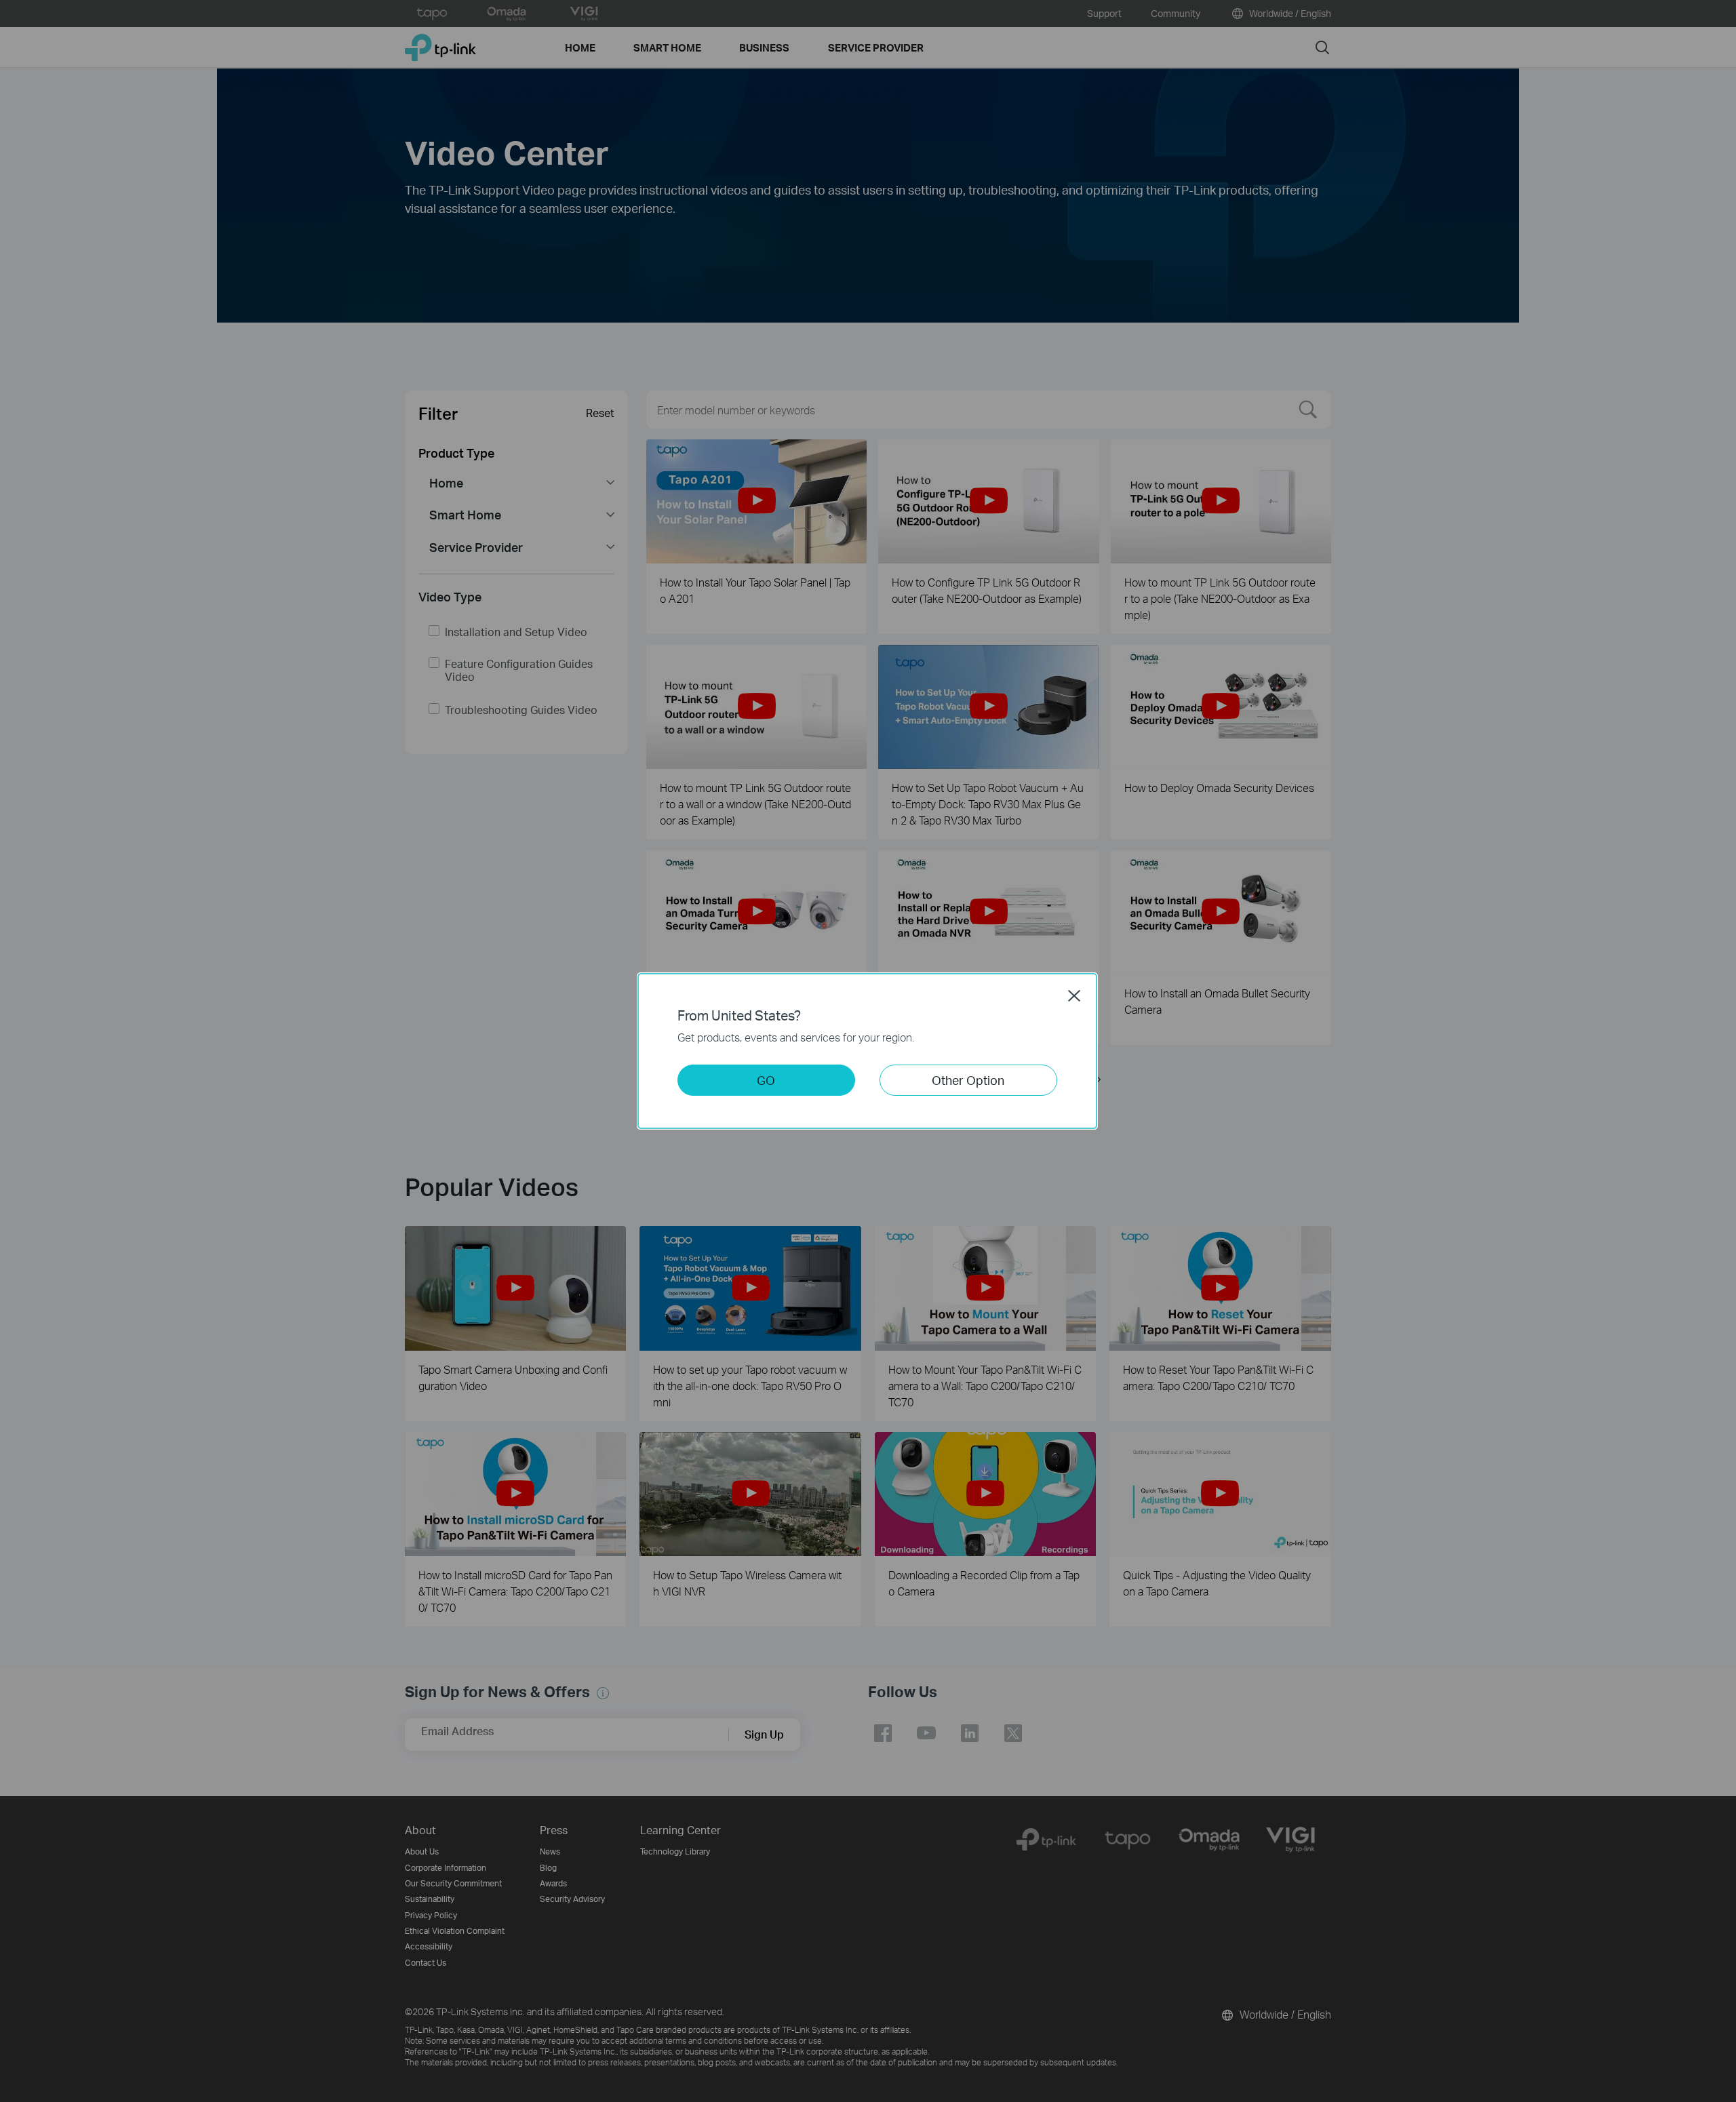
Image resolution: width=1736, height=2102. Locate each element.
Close (1074, 995)
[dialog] (868, 1051)
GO (766, 1080)
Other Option (968, 1080)
